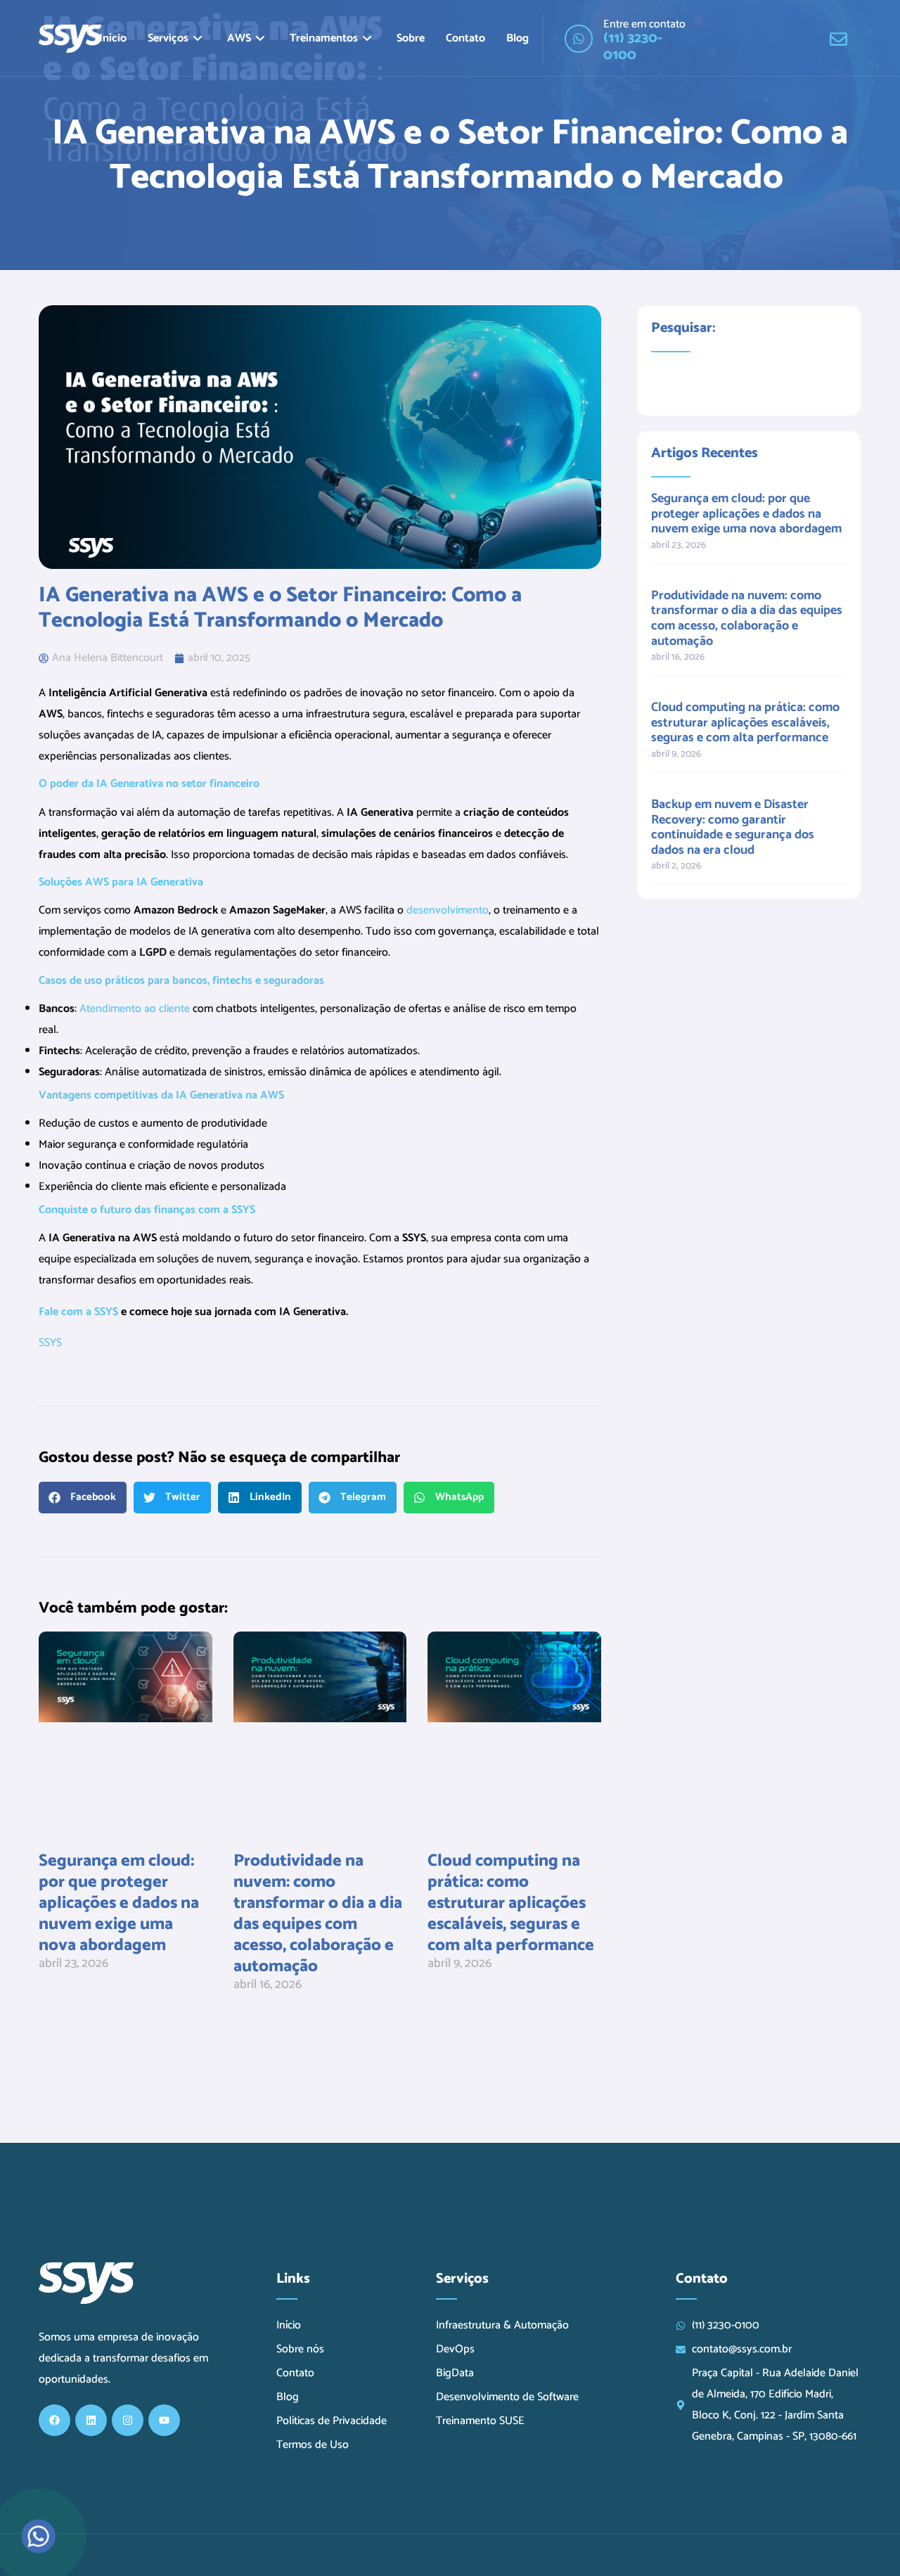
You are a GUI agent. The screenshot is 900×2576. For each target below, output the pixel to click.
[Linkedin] (91, 2420)
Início (113, 38)
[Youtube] (164, 2420)
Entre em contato (644, 24)
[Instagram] (128, 2420)
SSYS (52, 1343)
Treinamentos (324, 38)
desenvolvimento (448, 910)
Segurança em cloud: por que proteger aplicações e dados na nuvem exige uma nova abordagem (119, 1903)
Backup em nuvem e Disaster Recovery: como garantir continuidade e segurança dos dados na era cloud (733, 827)
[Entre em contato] (579, 39)
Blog (517, 38)
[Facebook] (54, 2420)
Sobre (411, 38)
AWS (239, 38)
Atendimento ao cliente (135, 1009)
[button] (83, 1498)
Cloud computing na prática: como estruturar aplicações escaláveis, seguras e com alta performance (511, 1903)
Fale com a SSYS (78, 1312)
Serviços (168, 38)
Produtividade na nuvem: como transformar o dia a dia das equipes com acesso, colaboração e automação (318, 1914)
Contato (465, 38)
